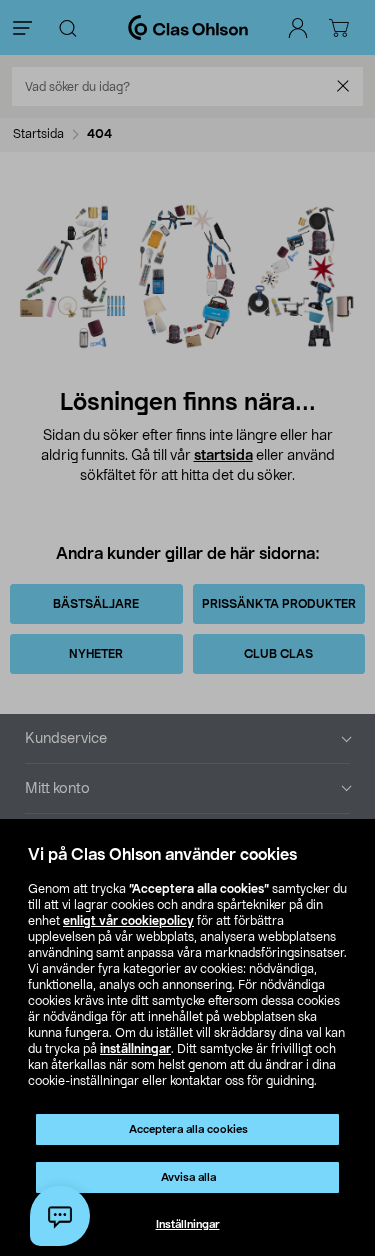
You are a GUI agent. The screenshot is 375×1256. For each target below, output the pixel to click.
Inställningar (188, 1224)
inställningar (135, 1049)
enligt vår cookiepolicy (128, 921)
